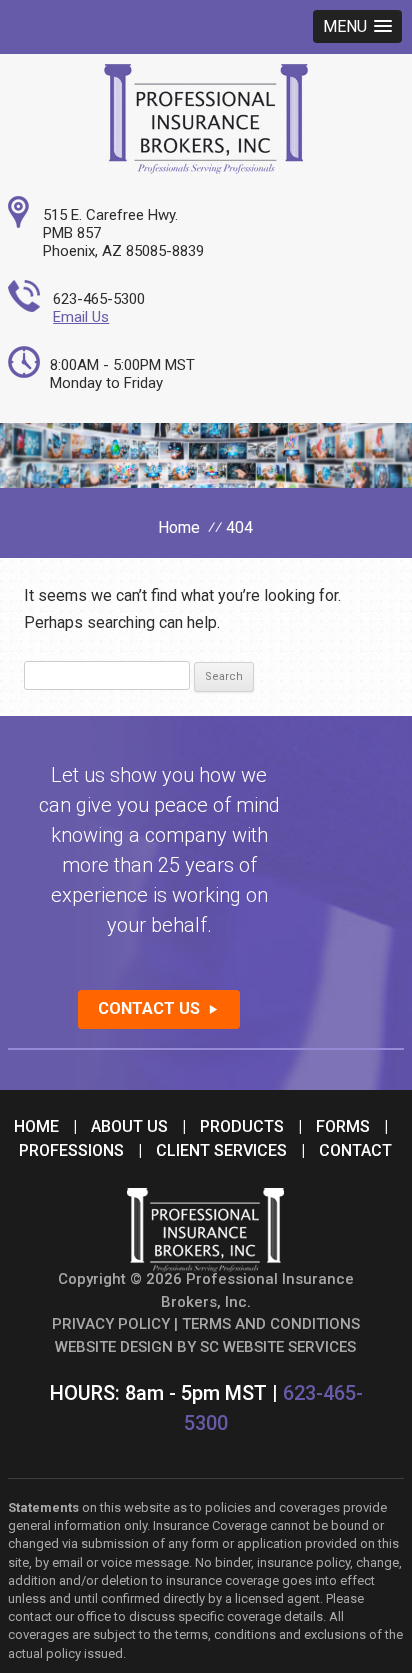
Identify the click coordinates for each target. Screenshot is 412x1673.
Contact (355, 1150)
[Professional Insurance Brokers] (206, 168)
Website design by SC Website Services (205, 1347)
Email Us (81, 317)
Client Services (221, 1150)
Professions (71, 1150)
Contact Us (149, 1008)
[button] (357, 26)
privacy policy (111, 1324)
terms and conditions (271, 1324)
